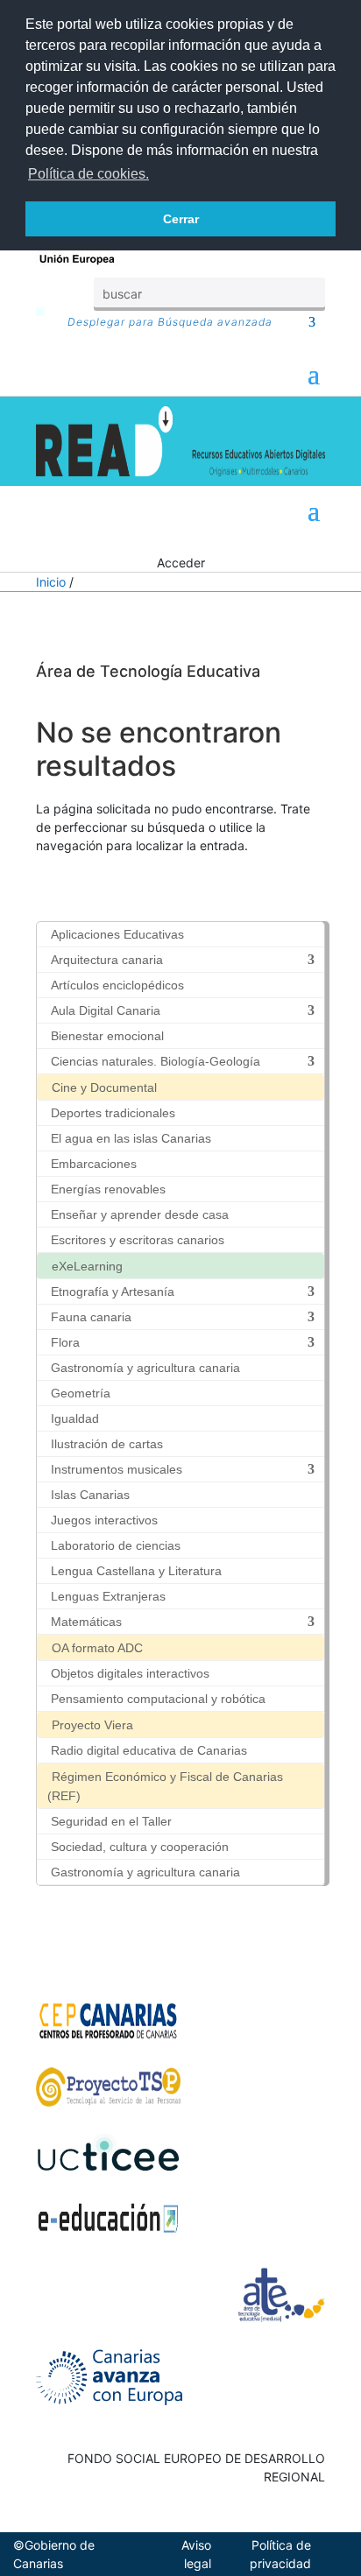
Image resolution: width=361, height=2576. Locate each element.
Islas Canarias (90, 1495)
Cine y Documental (104, 1087)
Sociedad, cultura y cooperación (140, 1847)
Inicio (51, 582)
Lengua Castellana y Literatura (136, 1571)
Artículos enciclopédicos (117, 985)
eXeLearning (87, 1266)
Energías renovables (108, 1189)
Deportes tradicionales (113, 1113)
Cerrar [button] (181, 219)
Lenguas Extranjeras (108, 1596)
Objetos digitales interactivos (130, 1673)
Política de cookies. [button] (88, 174)
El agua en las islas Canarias (131, 1138)
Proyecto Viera (92, 1725)
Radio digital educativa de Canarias (149, 1750)
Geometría (81, 1393)
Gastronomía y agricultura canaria (145, 1368)
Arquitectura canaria (107, 960)
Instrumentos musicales (117, 1469)
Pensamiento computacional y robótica (158, 1699)
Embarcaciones (94, 1164)
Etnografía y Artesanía (113, 1292)
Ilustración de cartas (107, 1444)
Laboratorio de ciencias (116, 1545)
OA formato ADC (97, 1648)
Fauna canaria (91, 1317)
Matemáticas (86, 1622)
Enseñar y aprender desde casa (140, 1214)
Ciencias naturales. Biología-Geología (156, 1061)
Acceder (181, 563)
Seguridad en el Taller (111, 1821)
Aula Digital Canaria (106, 1010)
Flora (65, 1342)
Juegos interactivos (104, 1520)
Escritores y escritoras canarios (138, 1240)
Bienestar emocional (107, 1036)
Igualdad (75, 1418)
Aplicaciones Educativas (117, 934)
